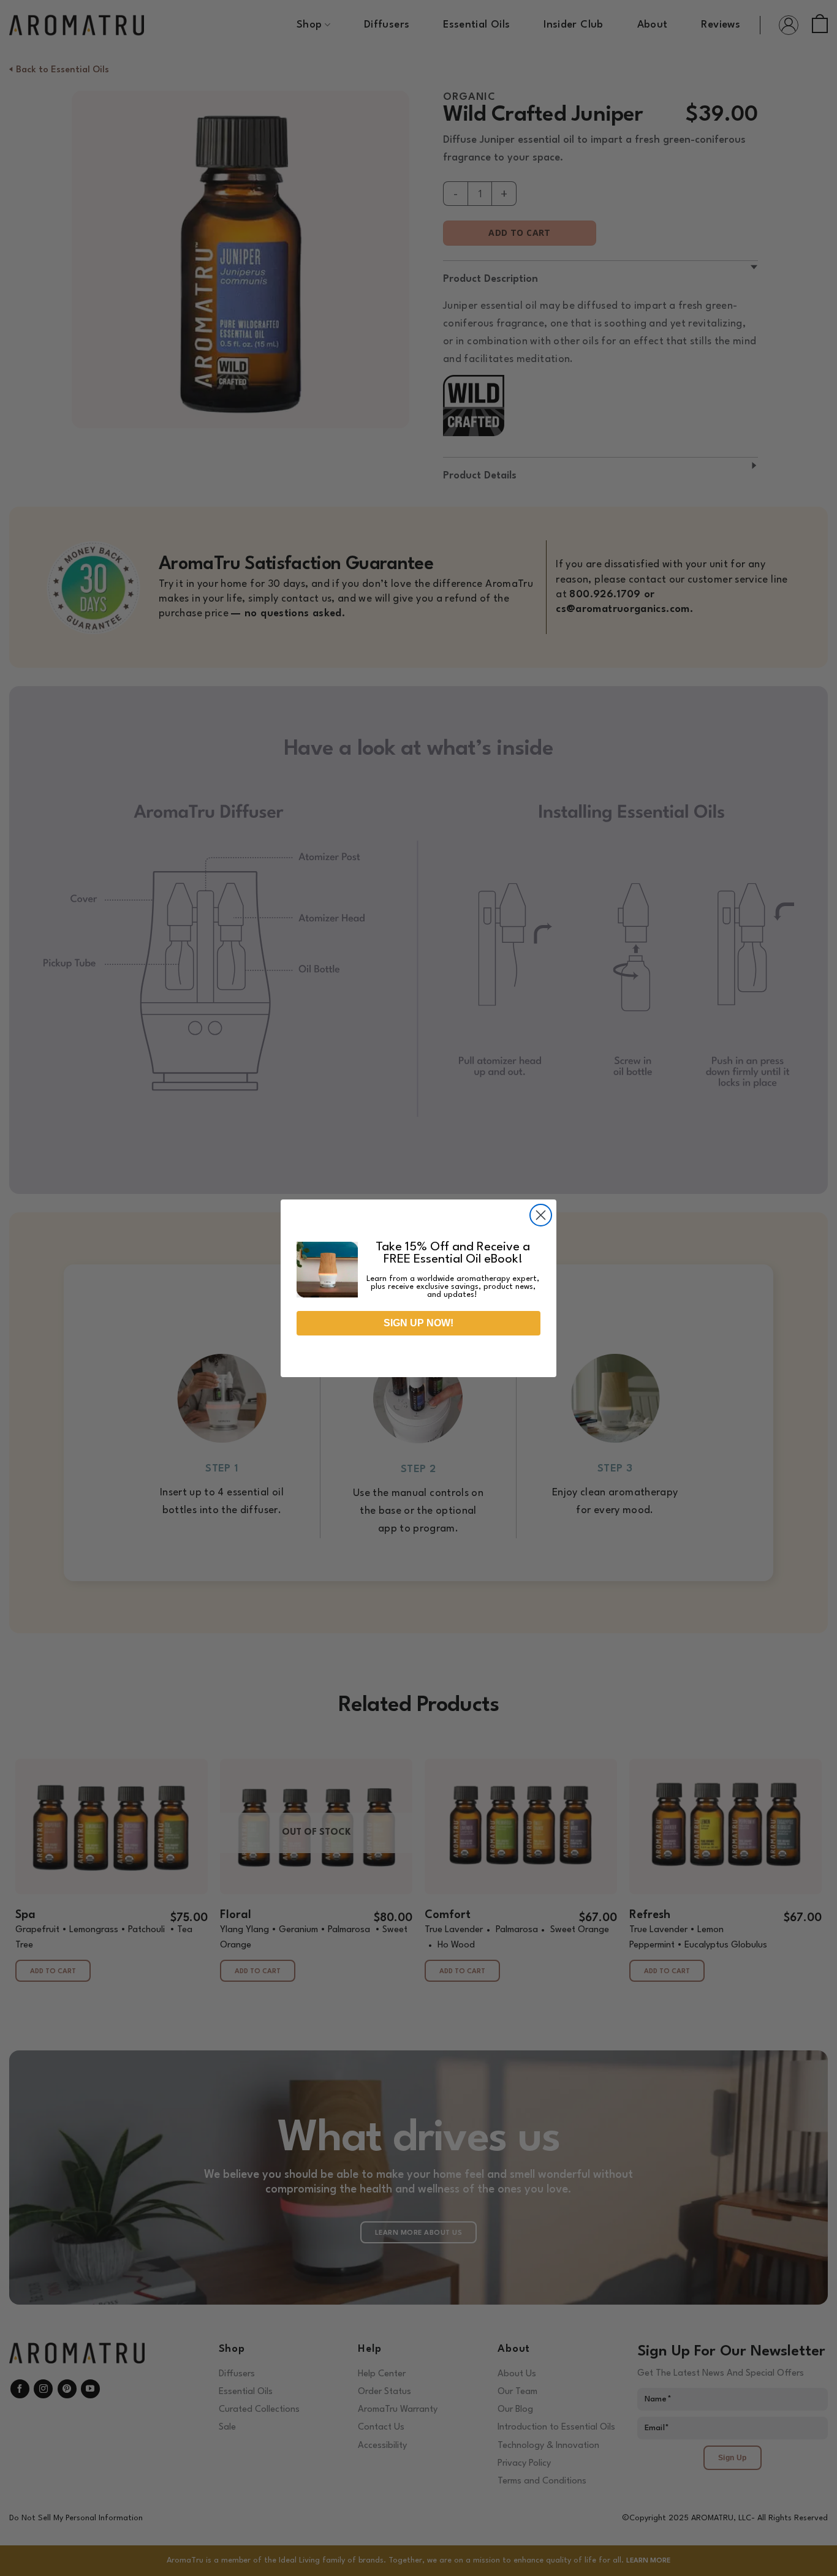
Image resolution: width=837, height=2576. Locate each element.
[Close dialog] (541, 1215)
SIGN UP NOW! (418, 1323)
